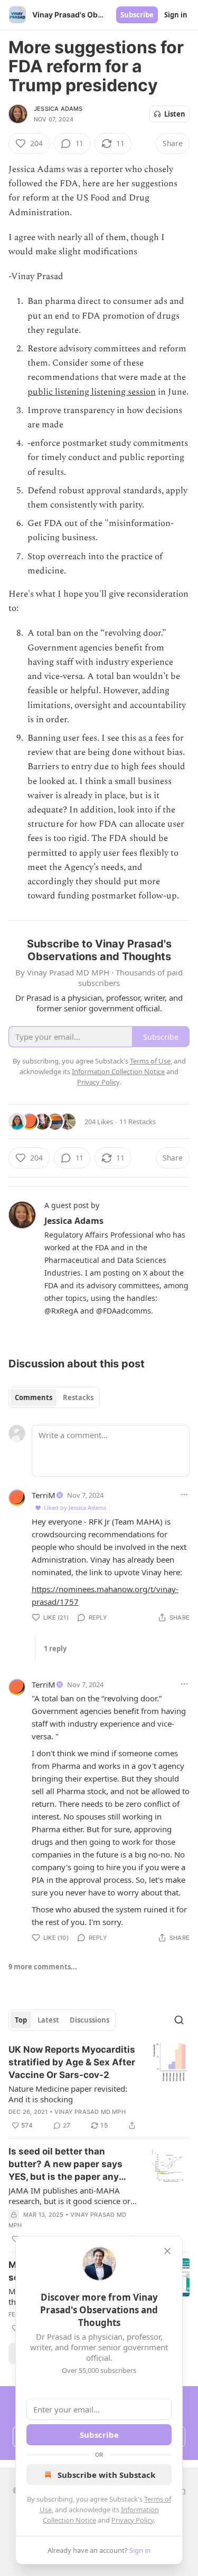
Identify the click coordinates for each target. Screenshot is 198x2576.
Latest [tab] (48, 2020)
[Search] (179, 2020)
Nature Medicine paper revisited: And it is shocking (68, 2094)
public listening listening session (92, 392)
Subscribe (137, 15)
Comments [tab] (34, 1397)
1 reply (55, 1649)
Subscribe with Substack (106, 2475)
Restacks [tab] (78, 1397)
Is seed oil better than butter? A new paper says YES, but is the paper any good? (65, 2165)
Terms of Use (150, 1061)
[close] (167, 2251)
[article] (99, 2087)
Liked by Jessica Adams (75, 1507)
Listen (175, 114)
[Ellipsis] (184, 1495)
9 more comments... (43, 1967)
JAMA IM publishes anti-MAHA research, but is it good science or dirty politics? (69, 2196)
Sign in (176, 15)
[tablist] (54, 1397)
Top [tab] (21, 2020)
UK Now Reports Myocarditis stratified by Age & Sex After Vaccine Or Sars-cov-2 (72, 2062)
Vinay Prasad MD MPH (90, 2112)
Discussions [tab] (89, 2020)
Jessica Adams (58, 109)
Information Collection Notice (118, 1071)
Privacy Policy (133, 2520)
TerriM (44, 1495)
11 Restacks (138, 1122)
